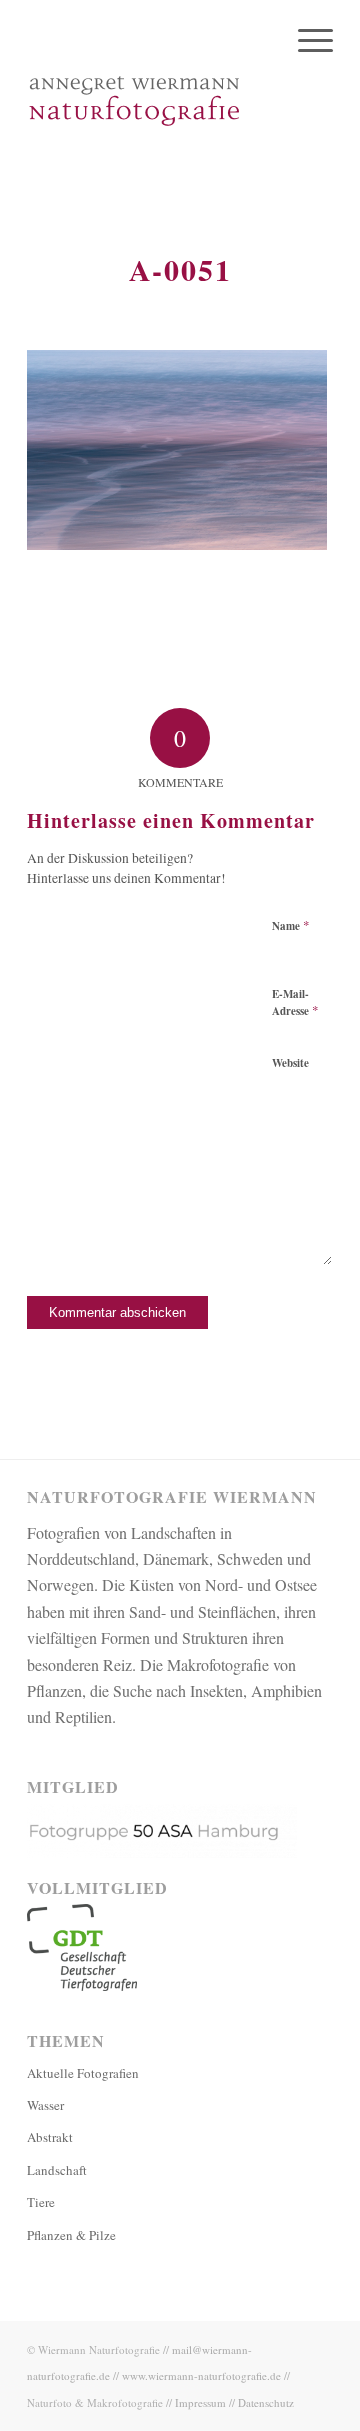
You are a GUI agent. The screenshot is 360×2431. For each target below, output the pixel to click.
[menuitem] (305, 40)
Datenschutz (266, 2402)
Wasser (45, 2105)
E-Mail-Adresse (295, 1003)
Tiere (41, 2202)
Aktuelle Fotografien (83, 2073)
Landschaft (57, 2170)
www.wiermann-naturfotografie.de (201, 2375)
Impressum (200, 2402)
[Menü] (305, 40)
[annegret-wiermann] (149, 100)
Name (291, 925)
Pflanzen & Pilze (71, 2235)
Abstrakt (50, 2137)
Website (290, 1063)
